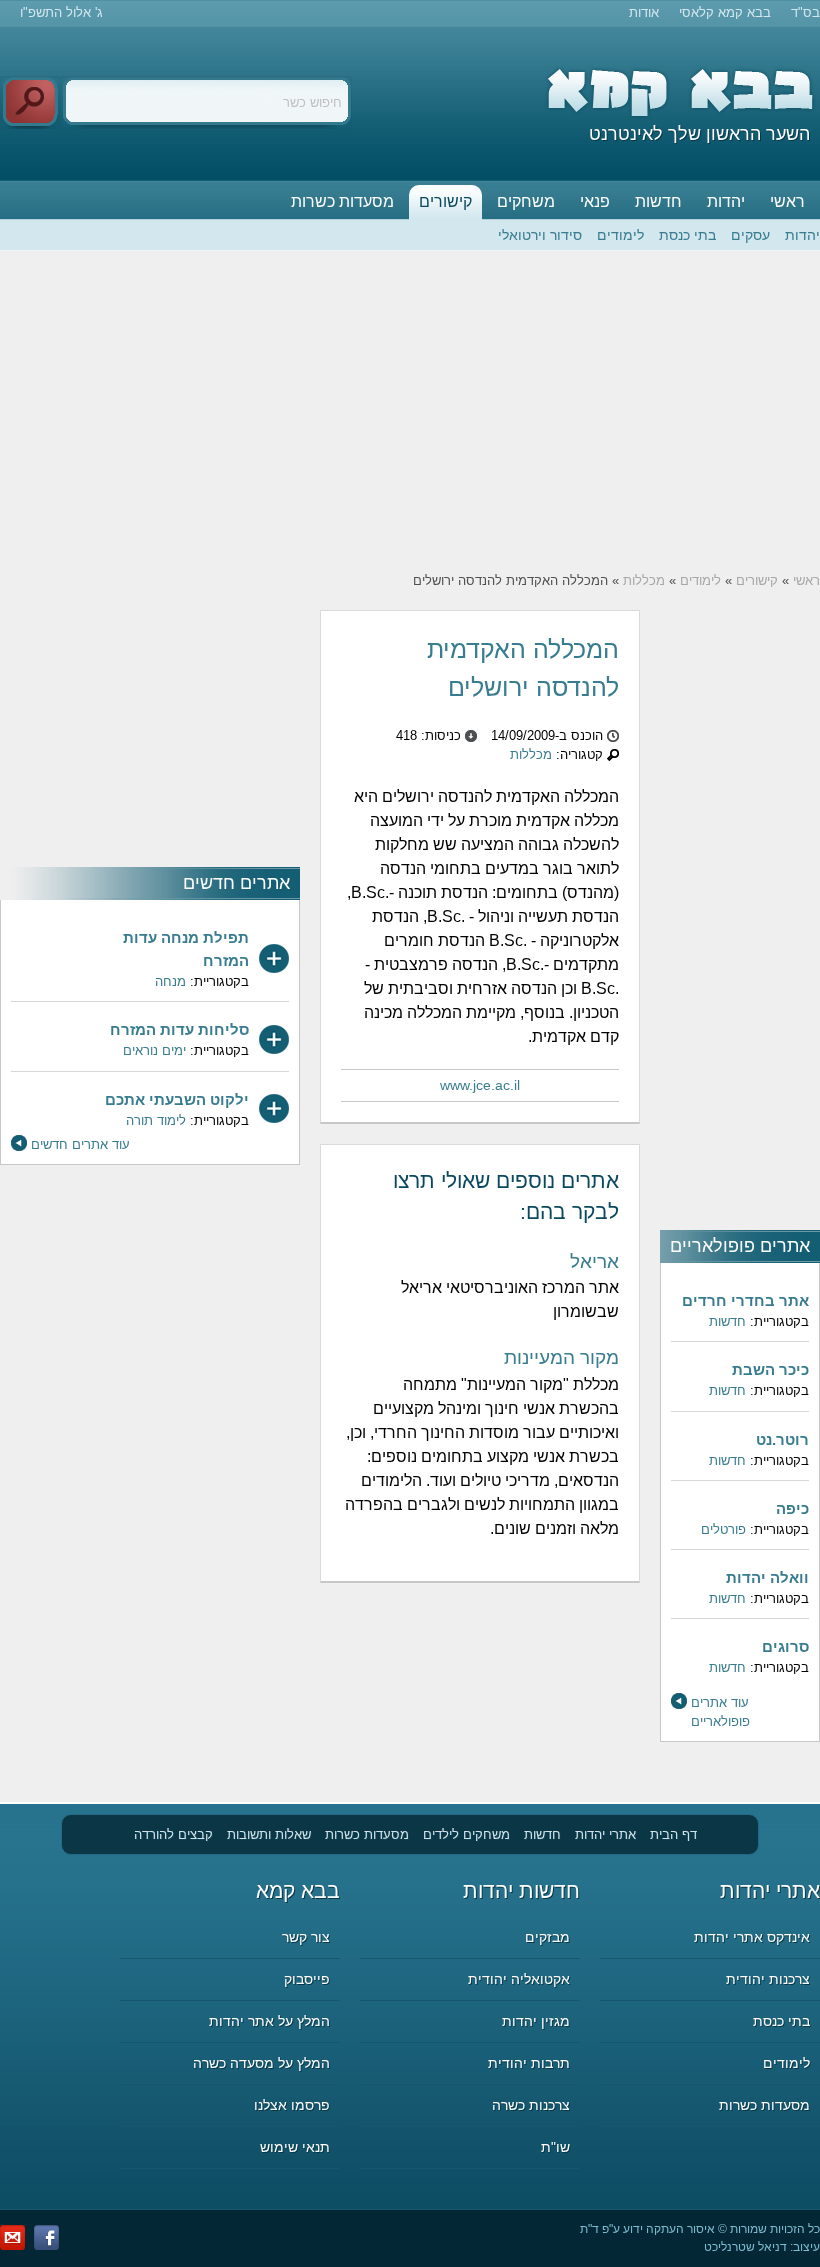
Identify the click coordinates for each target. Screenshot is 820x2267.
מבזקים (547, 1937)
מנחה (170, 981)
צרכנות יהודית (768, 1979)
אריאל (594, 1261)
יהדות (726, 201)
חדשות (658, 201)
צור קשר (306, 1937)
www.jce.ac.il (480, 1085)
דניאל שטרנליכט (745, 2247)
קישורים (445, 201)
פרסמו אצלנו (292, 2105)
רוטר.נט (782, 1439)
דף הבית (673, 1834)
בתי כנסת (687, 235)
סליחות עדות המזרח (179, 1029)
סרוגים (785, 1646)
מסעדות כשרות (342, 201)
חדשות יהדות (521, 1890)
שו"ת (555, 2147)
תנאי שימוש (295, 2147)
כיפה (792, 1508)
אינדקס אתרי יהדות (752, 1937)
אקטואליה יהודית (519, 1979)
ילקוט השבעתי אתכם (177, 1099)
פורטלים (723, 1529)
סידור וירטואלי (540, 235)
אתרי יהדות (605, 1834)
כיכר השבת (770, 1369)
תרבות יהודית (529, 2063)
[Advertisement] (410, 411)
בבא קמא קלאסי (725, 12)
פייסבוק (307, 1979)
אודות (644, 12)
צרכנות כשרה (531, 2105)
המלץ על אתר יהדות (269, 2021)
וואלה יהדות (767, 1577)
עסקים (750, 235)
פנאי (595, 201)
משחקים (526, 201)
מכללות (644, 580)
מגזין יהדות (536, 2021)
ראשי (787, 201)
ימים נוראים (154, 1050)
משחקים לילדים (466, 1834)
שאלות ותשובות (269, 1834)
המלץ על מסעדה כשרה (261, 2063)
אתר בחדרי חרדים (745, 1300)
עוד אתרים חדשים (80, 1144)
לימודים (620, 235)
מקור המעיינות (561, 1357)
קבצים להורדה (173, 1834)
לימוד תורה (156, 1120)
